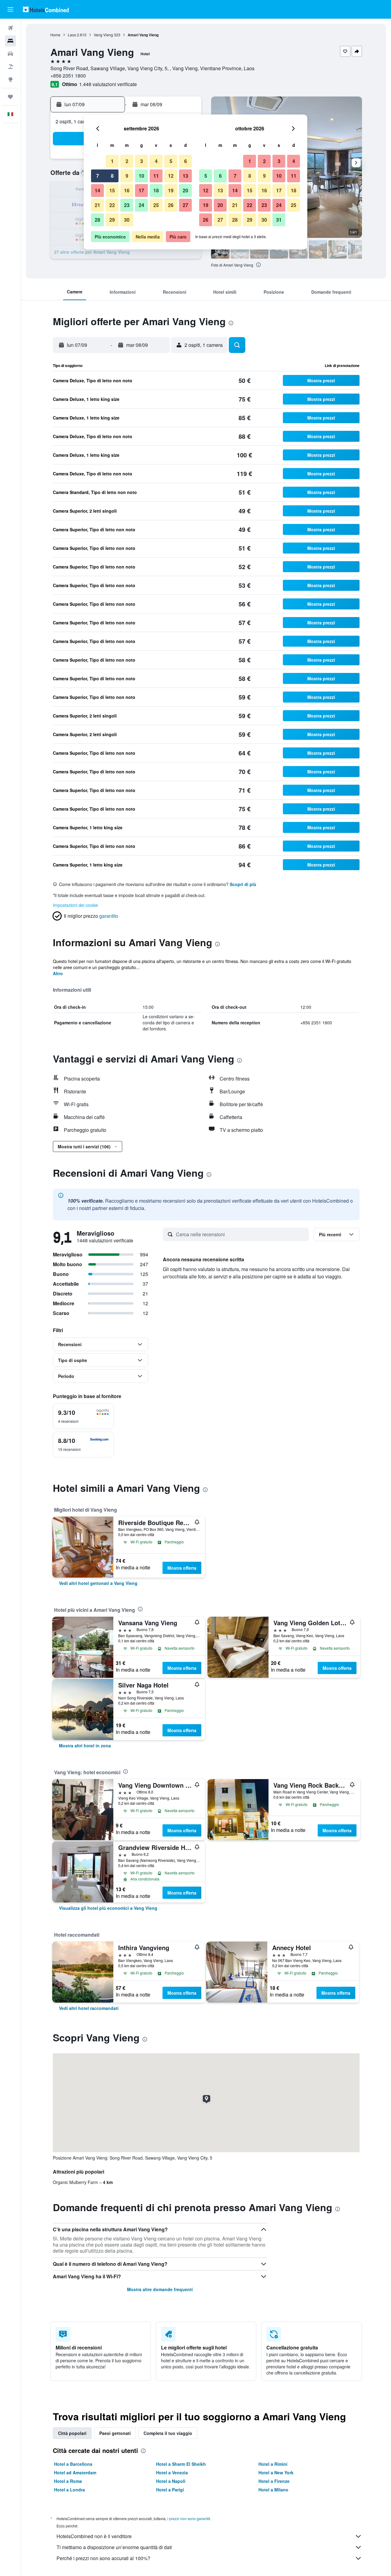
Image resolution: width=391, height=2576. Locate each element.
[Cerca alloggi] (10, 41)
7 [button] (98, 176)
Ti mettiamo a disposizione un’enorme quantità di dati (114, 2547)
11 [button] (156, 176)
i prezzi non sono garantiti (189, 2518)
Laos (72, 35)
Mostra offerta (182, 1568)
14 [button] (97, 190)
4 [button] (156, 161)
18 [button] (156, 190)
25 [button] (156, 205)
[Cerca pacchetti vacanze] (10, 67)
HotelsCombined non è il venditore (94, 2536)
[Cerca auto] (10, 54)
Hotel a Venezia (172, 2472)
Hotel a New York (276, 2472)
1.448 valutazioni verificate (108, 84)
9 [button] (127, 176)
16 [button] (127, 190)
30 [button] (127, 220)
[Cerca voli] (10, 28)
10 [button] (141, 176)
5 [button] (171, 161)
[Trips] (10, 97)
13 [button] (185, 176)
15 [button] (112, 190)
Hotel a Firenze (274, 2481)
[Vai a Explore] (10, 79)
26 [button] (171, 205)
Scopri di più (243, 884)
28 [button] (97, 220)
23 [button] (127, 205)
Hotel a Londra (69, 2490)
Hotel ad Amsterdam (75, 2472)
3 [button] (142, 161)
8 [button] (112, 176)
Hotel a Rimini (273, 2464)
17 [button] (141, 190)
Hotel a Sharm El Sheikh (181, 2464)
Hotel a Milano (273, 2490)
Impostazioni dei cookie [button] (75, 905)
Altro (58, 973)
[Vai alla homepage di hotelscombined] (46, 9)
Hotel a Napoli (171, 2481)
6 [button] (186, 161)
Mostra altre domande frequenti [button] (160, 2289)
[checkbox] (83, 1416)
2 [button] (127, 161)
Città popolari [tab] (72, 2433)
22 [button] (112, 205)
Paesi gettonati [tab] (115, 2433)
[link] (98, 1583)
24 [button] (141, 205)
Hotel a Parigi (170, 2490)
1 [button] (112, 161)
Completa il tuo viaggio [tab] (168, 2433)
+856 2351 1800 (68, 76)
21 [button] (97, 205)
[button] (10, 9)
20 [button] (185, 190)
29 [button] (112, 220)
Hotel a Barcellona (73, 2464)
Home (55, 35)
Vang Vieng (103, 35)
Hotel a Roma (68, 2481)
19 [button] (171, 190)
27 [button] (185, 205)
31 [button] (279, 220)
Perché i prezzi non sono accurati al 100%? (103, 2558)
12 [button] (171, 176)
